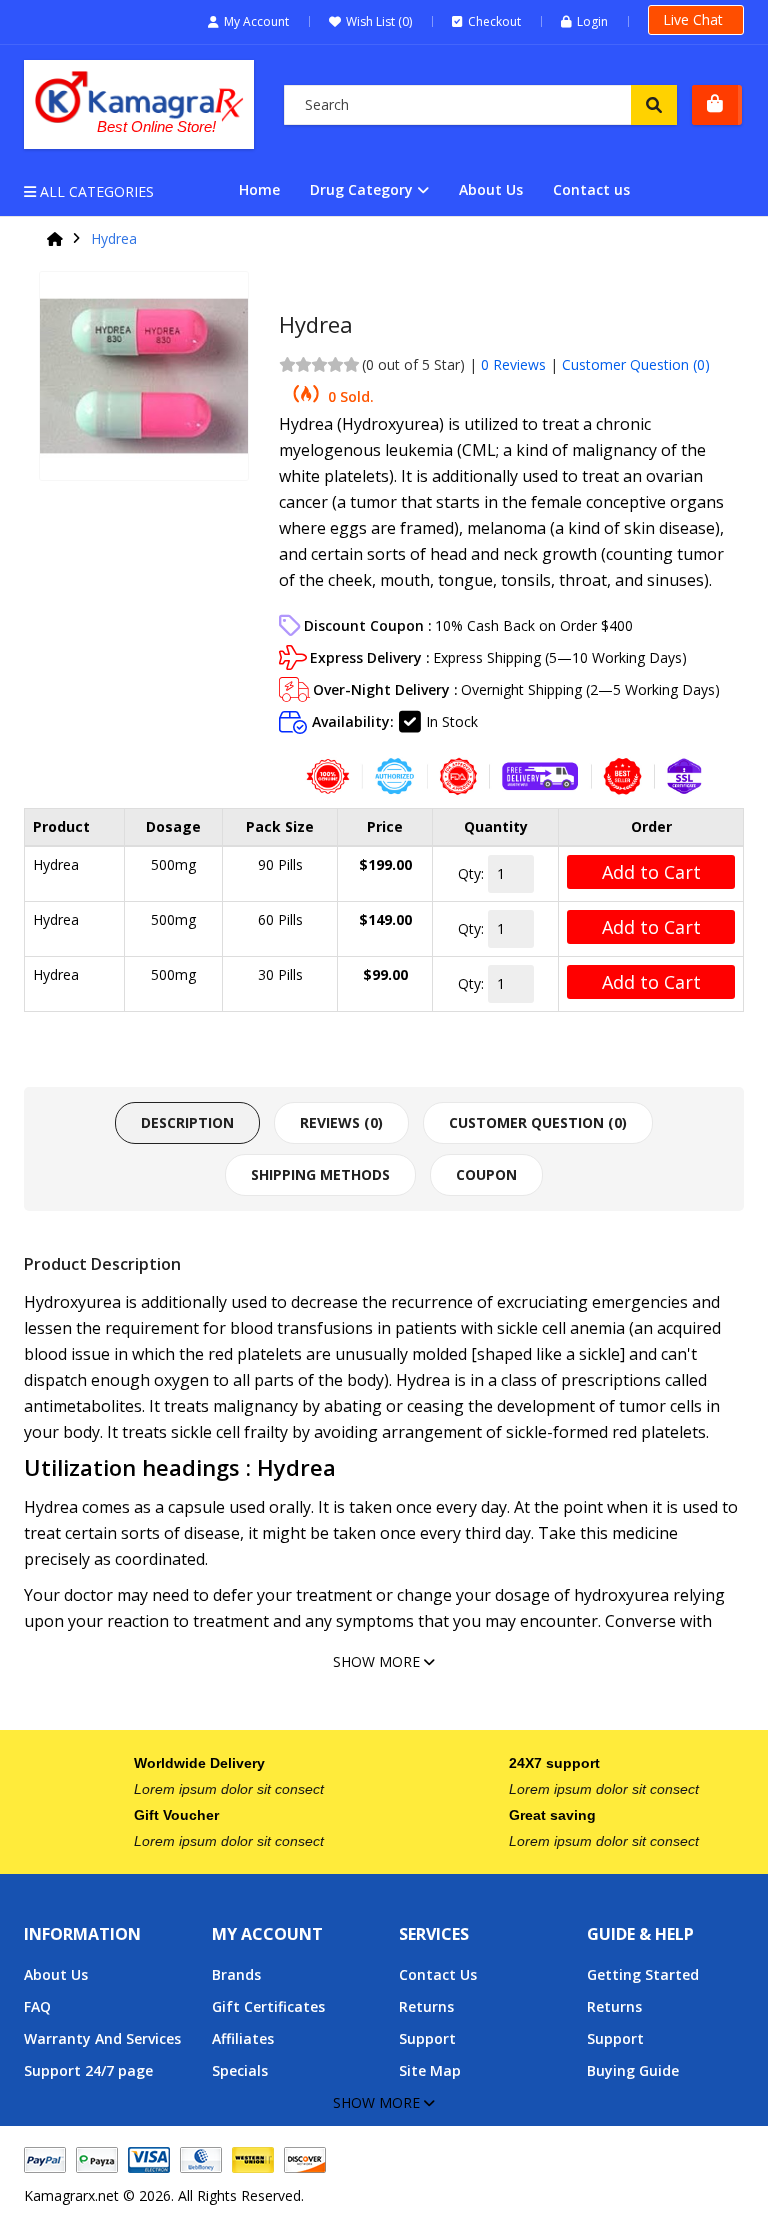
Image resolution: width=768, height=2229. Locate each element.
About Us (491, 189)
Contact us (591, 189)
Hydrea (114, 239)
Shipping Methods (320, 1174)
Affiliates (243, 2038)
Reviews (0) (341, 1122)
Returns (426, 2006)
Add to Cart (651, 872)
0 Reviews (513, 364)
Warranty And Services (102, 2038)
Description (187, 1122)
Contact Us (438, 1974)
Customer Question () (636, 364)
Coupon (486, 1174)
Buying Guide (633, 2070)
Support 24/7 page (88, 2070)
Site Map (430, 2070)
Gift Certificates (268, 2006)
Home (259, 189)
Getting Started (643, 1974)
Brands (236, 1974)
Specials (240, 2070)
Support (427, 2038)
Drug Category (361, 189)
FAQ (37, 2006)
